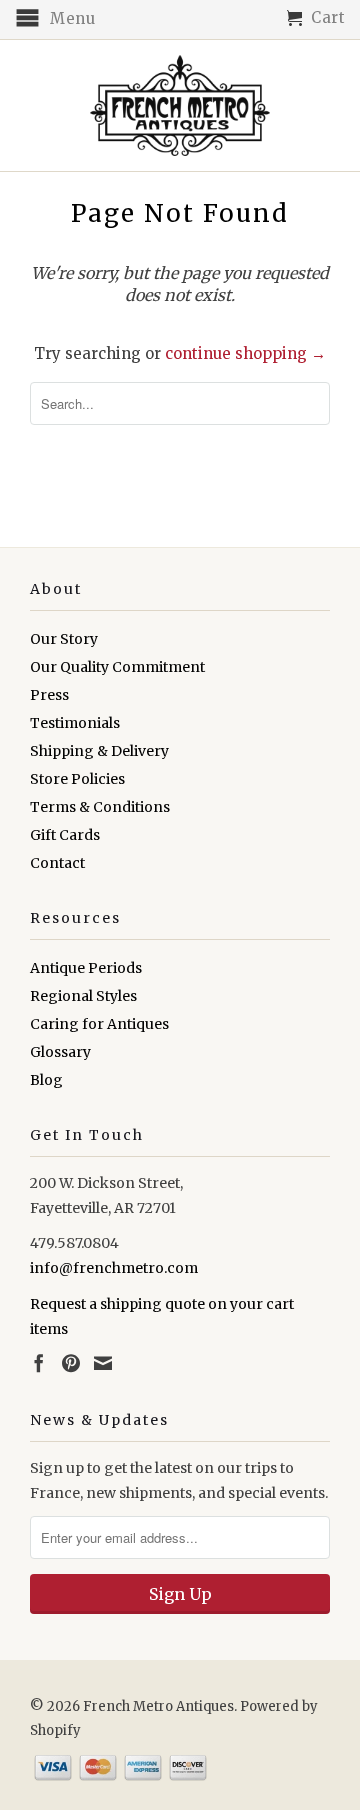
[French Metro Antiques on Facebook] (39, 1363)
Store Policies (77, 779)
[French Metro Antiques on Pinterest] (71, 1363)
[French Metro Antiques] (180, 105)
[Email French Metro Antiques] (103, 1363)
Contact (57, 863)
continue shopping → (245, 353)
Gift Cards (65, 835)
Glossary (60, 1052)
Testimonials (75, 723)
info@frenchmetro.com (114, 1268)
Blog (46, 1080)
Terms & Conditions (100, 807)
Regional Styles (83, 996)
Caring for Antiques (99, 1024)
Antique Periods (86, 968)
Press (49, 695)
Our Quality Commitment (117, 667)
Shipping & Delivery (99, 751)
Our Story (64, 639)
